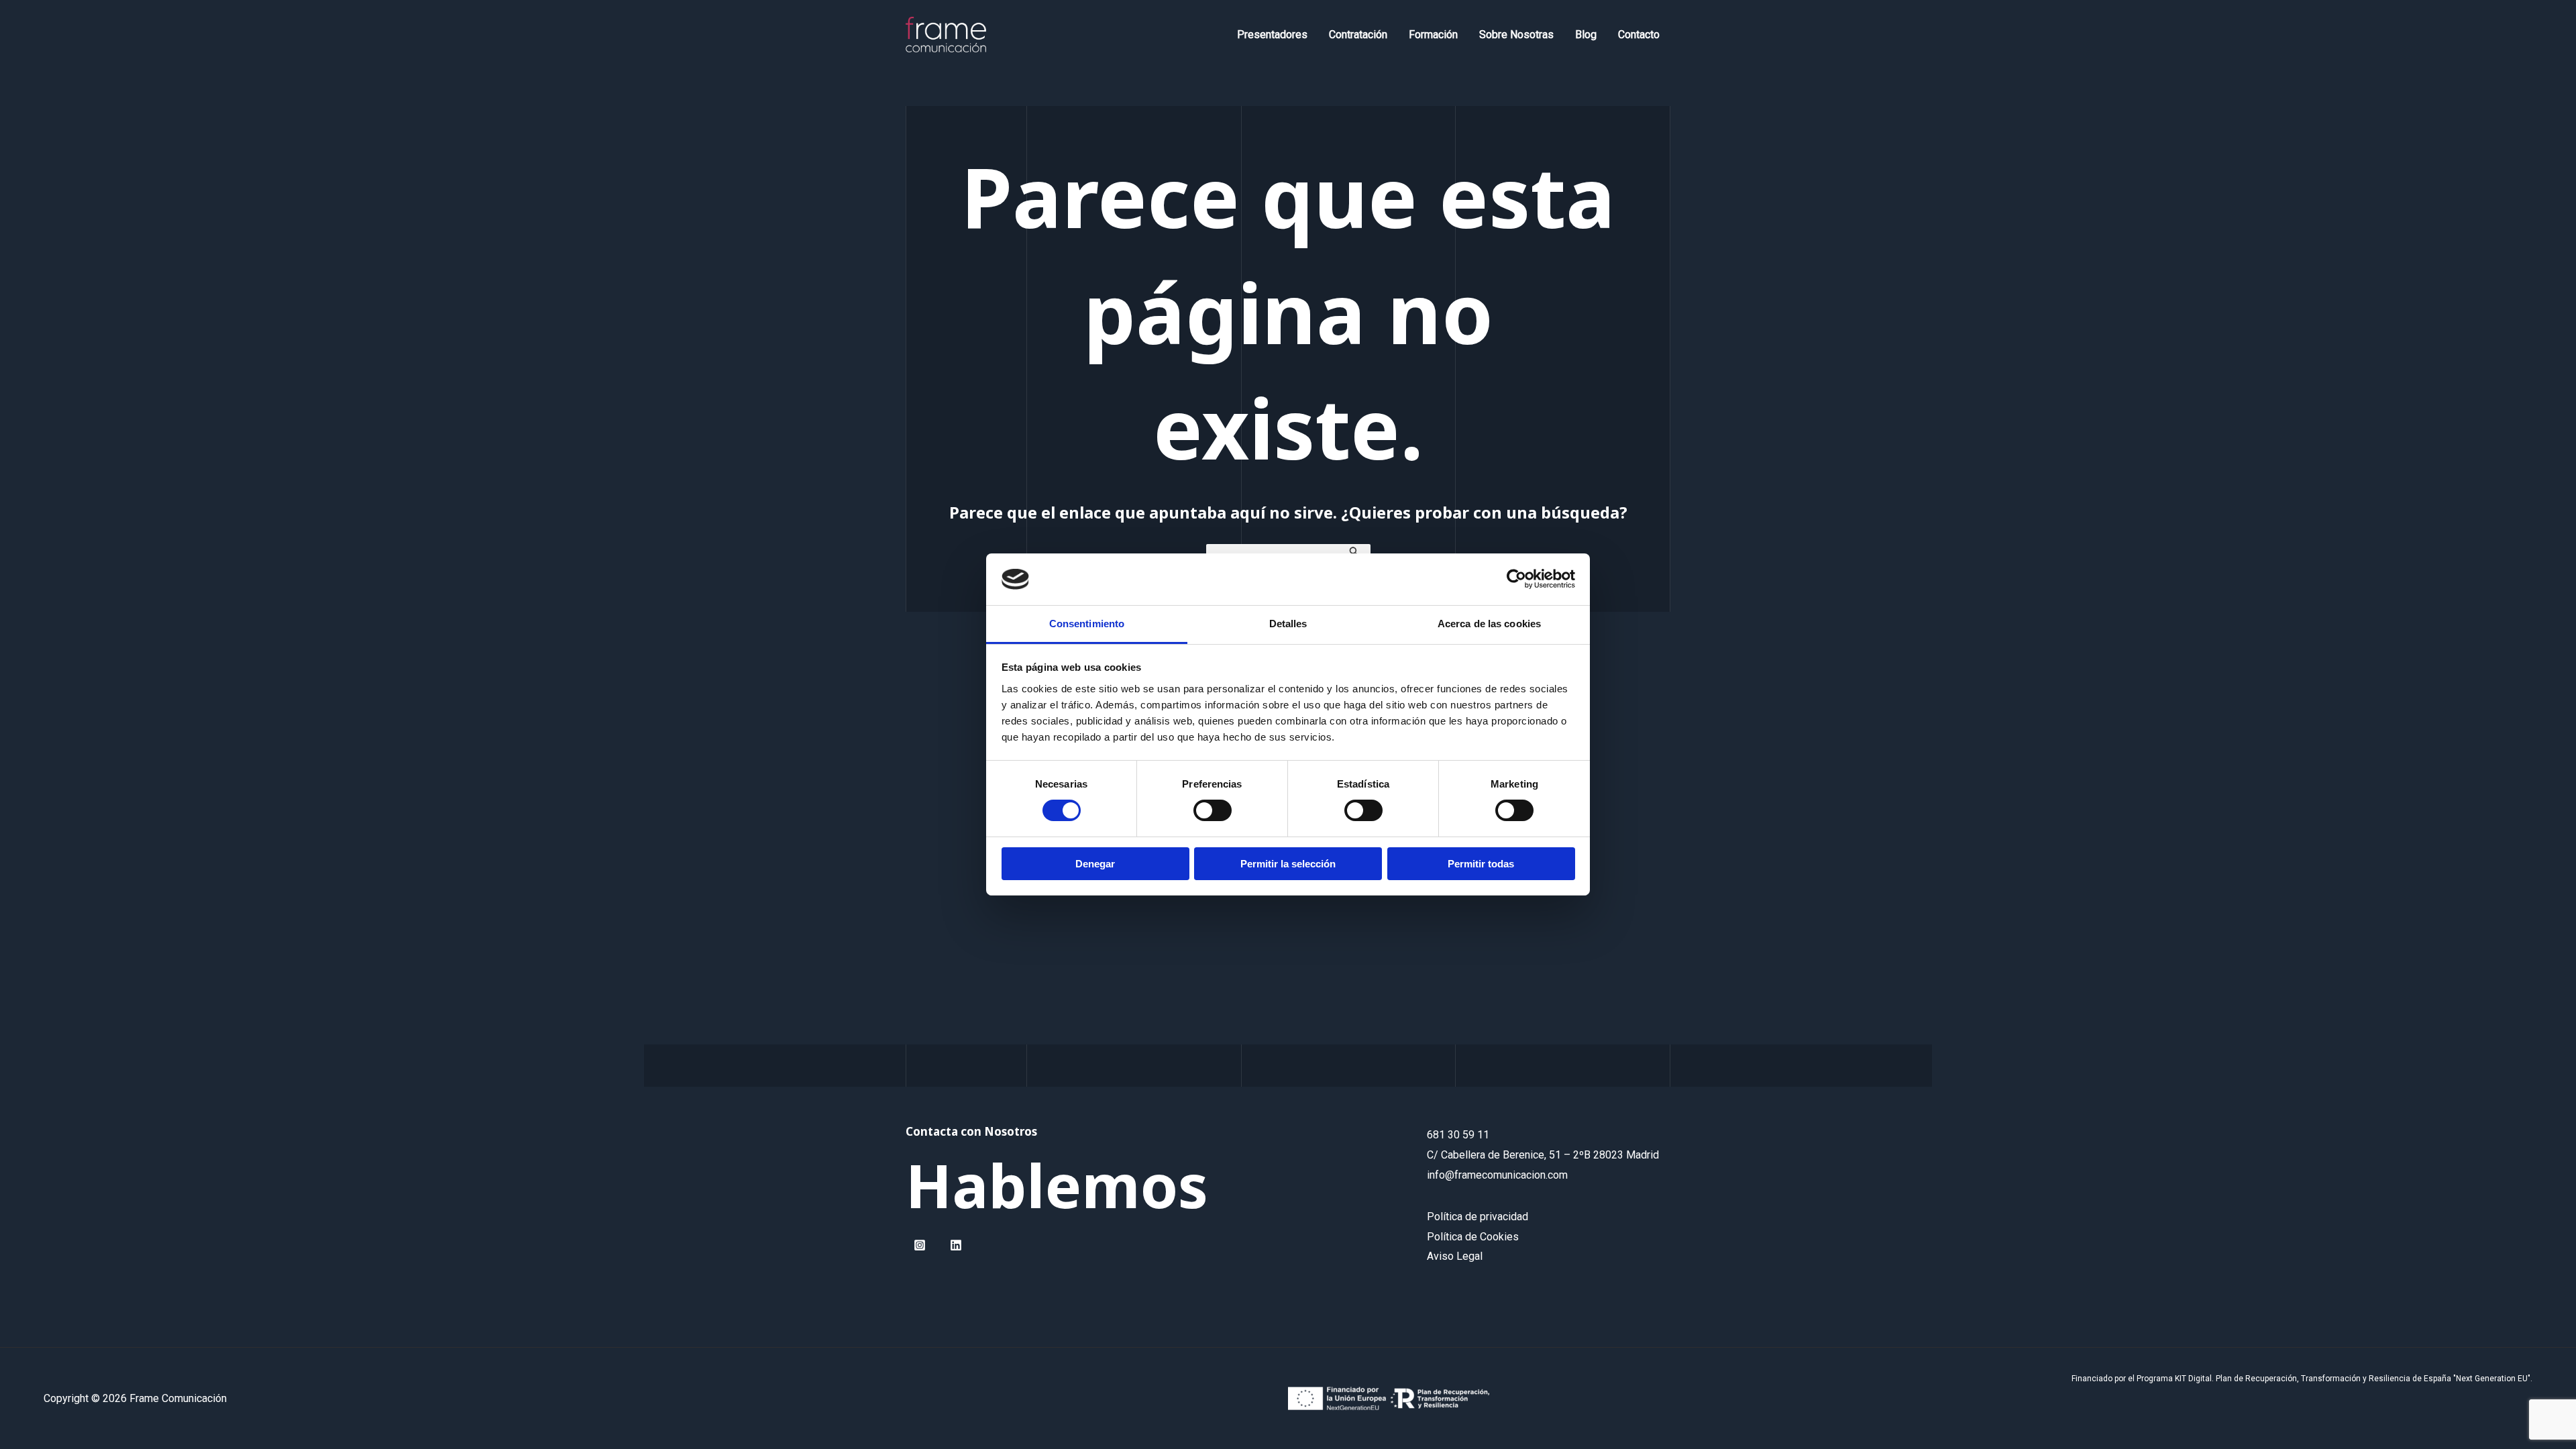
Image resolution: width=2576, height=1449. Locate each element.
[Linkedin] (956, 1245)
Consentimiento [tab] (1087, 624)
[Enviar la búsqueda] (1354, 550)
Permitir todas (1481, 864)
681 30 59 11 (1458, 1135)
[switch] (1213, 810)
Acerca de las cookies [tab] (1489, 624)
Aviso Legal (1455, 1256)
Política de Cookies (1473, 1237)
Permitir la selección (1288, 864)
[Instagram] (920, 1245)
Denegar (1095, 864)
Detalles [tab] (1288, 624)
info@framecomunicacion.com (1497, 1175)
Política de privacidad (1478, 1217)
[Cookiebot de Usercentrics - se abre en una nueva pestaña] (1516, 579)
